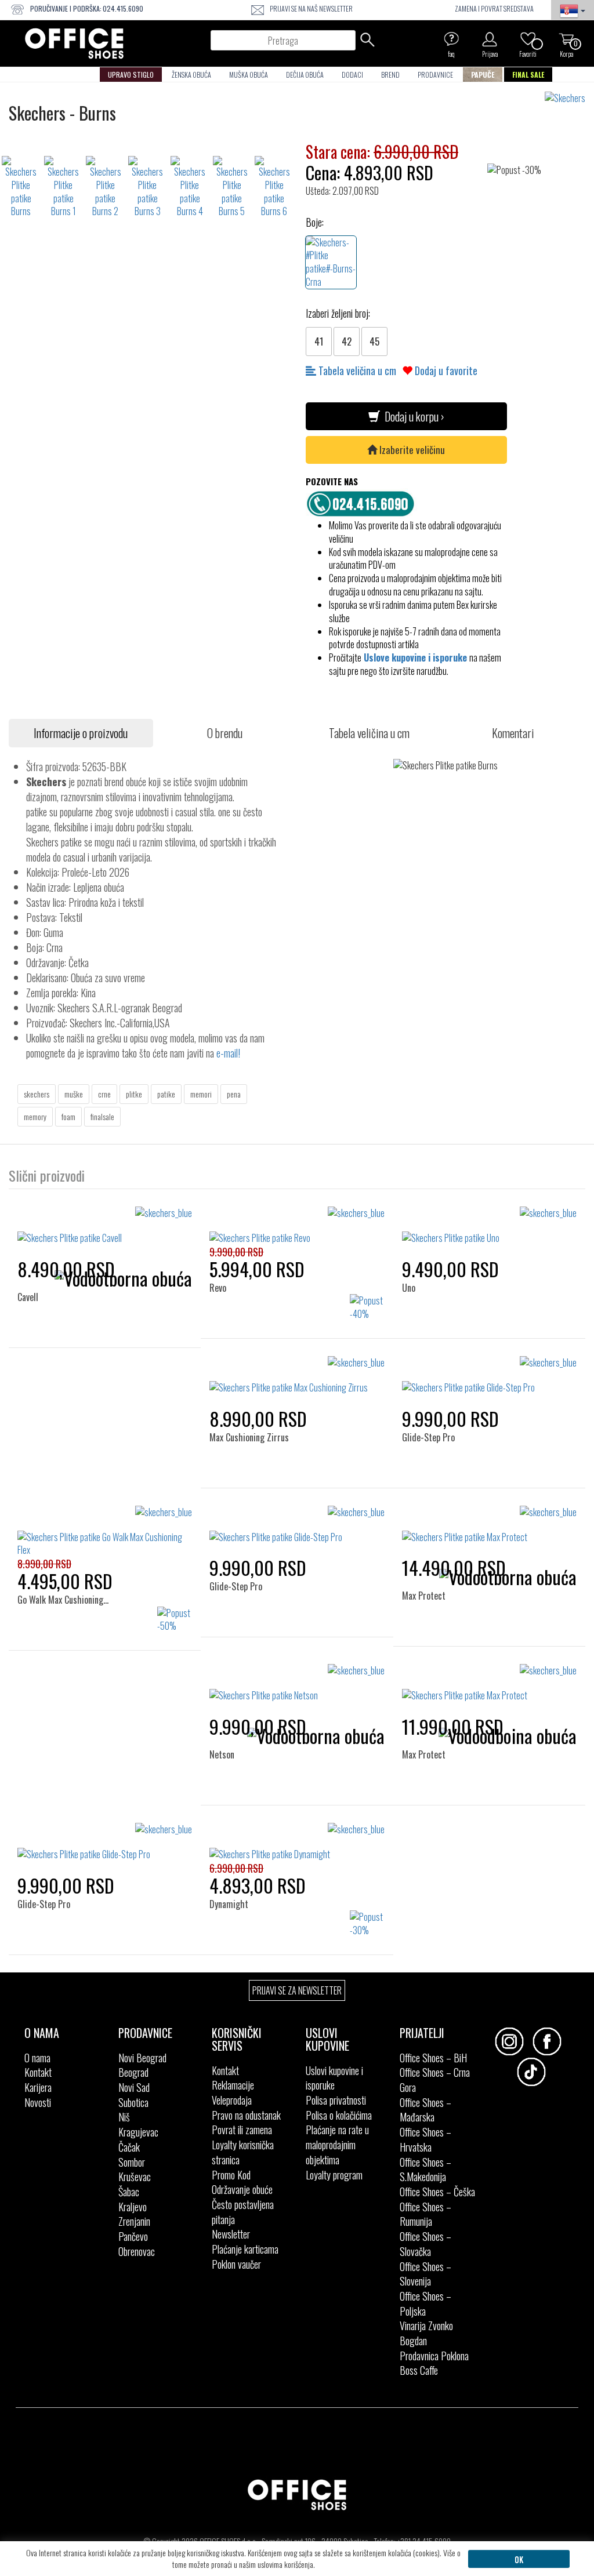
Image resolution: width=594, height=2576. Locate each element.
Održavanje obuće (242, 2189)
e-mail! (228, 1053)
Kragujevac (138, 2132)
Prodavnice (435, 75)
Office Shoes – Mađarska (425, 2110)
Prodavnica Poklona (434, 2356)
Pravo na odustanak (246, 2115)
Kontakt (38, 2072)
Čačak (129, 2147)
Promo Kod (231, 2175)
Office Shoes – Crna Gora (435, 2080)
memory (35, 1116)
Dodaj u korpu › (412, 416)
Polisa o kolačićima (339, 2115)
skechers (37, 1094)
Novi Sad (134, 2087)
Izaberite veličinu (411, 450)
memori (201, 1094)
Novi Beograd (142, 2058)
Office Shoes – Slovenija (425, 2274)
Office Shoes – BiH (433, 2058)
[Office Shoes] (74, 43)
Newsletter (231, 2234)
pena (234, 1094)
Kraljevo (133, 2207)
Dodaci (352, 75)
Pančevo (133, 2236)
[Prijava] (490, 39)
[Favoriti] (528, 39)
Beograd (133, 2072)
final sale (528, 75)
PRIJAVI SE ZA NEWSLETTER (297, 1990)
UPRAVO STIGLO (131, 75)
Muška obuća (249, 75)
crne (104, 1094)
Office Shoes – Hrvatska (425, 2139)
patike (166, 1094)
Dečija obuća (305, 75)
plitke (134, 1094)
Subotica (133, 2102)
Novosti (38, 2102)
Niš (124, 2117)
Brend (390, 75)
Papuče (483, 75)
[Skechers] (569, 98)
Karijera (38, 2087)
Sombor (132, 2162)
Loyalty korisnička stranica (243, 2152)
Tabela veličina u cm (356, 370)
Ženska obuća (191, 75)
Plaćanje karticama (245, 2249)
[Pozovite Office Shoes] (364, 502)
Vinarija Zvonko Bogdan (426, 2333)
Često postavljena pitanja (243, 2212)
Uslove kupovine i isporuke (415, 657)
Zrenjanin (134, 2221)
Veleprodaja (232, 2100)
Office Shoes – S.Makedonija (425, 2170)
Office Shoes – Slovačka (425, 2244)
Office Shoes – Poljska (425, 2303)
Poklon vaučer (236, 2264)
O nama (37, 2058)
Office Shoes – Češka (437, 2192)
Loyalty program (334, 2175)
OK (519, 2559)
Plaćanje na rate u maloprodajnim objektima (337, 2144)
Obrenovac (137, 2251)
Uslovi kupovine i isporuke (334, 2078)
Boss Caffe (419, 2370)
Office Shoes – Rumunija (425, 2214)
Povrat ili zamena (242, 2130)
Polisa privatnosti (336, 2100)
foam (68, 1116)
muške (74, 1094)
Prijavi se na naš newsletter (311, 8)
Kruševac (135, 2177)
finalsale (102, 1116)
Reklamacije (233, 2085)
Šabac (129, 2192)
